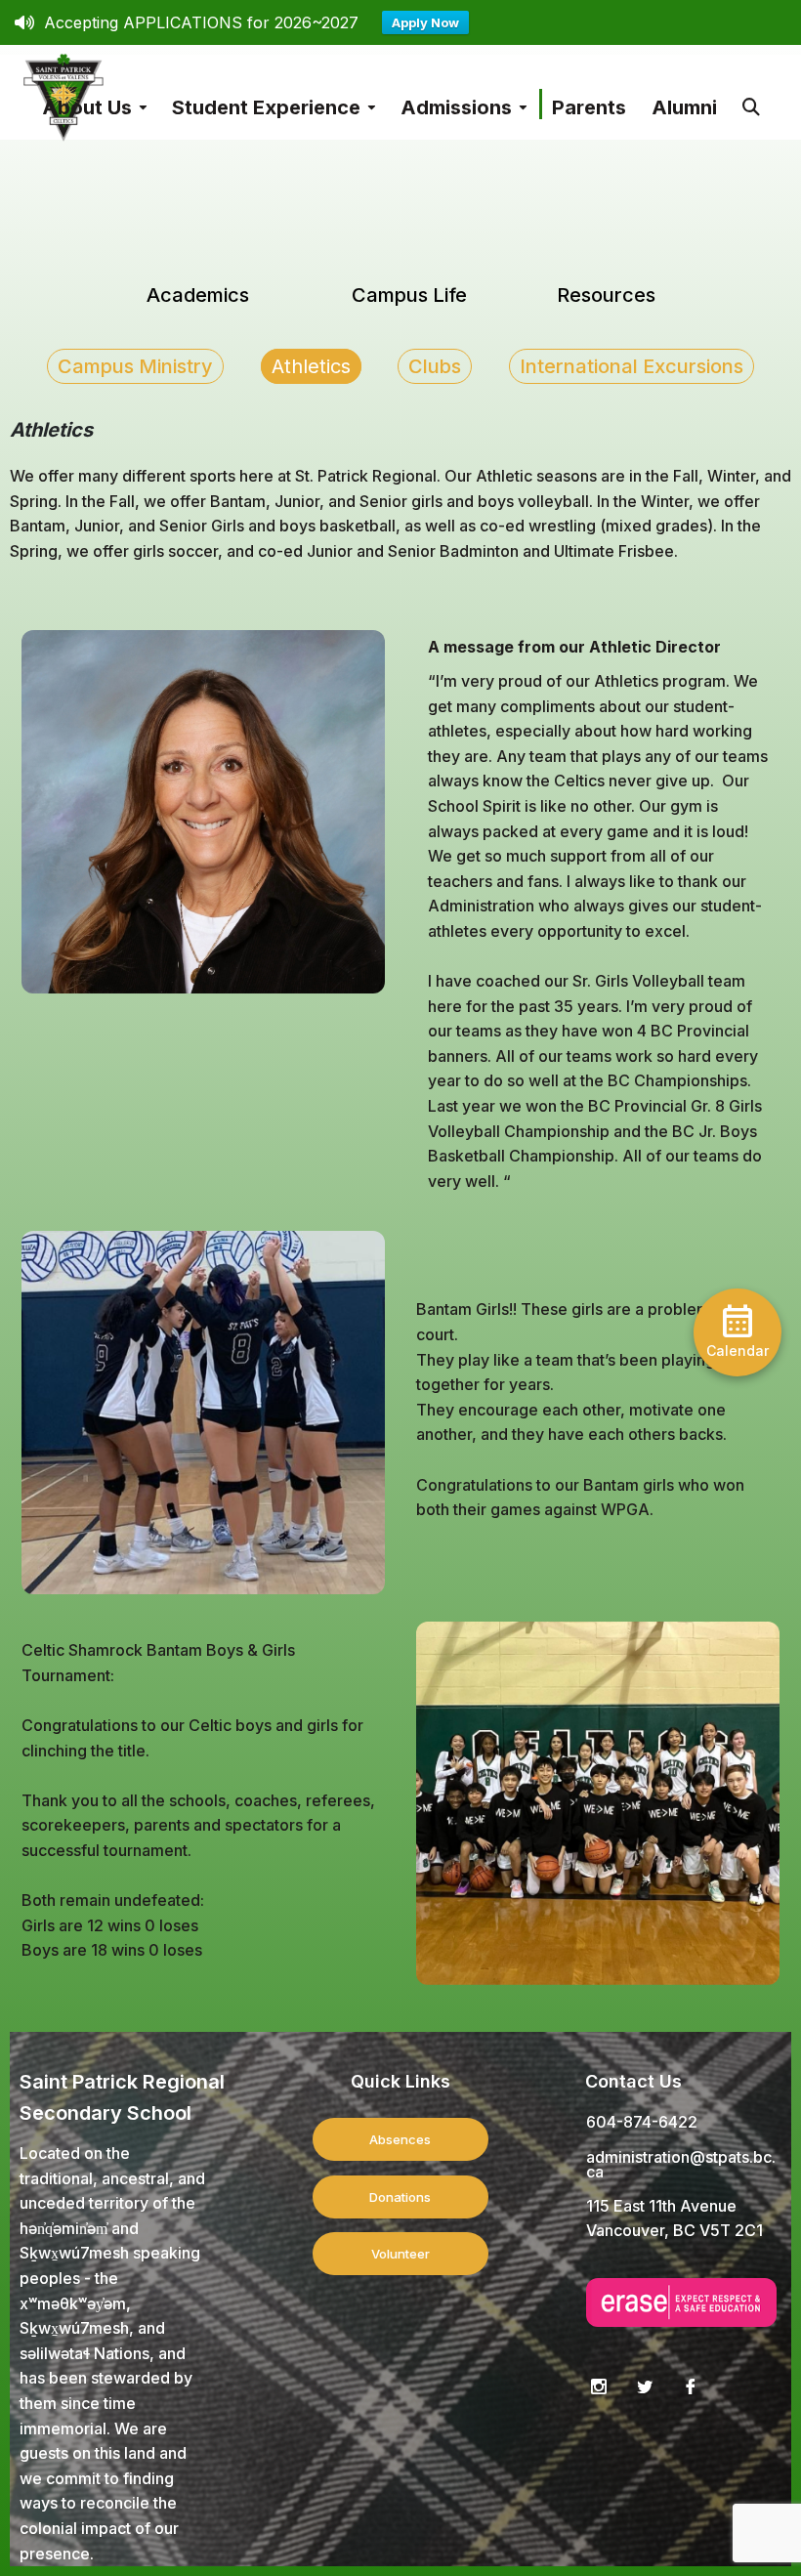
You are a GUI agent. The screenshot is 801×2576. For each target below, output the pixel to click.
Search (751, 97)
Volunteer (400, 2254)
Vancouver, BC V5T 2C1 (675, 2230)
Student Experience (266, 107)
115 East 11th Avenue (661, 2206)
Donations (400, 2197)
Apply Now (425, 22)
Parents (589, 107)
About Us (87, 107)
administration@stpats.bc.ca (681, 2164)
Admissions (456, 107)
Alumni (684, 107)
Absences (400, 2139)
